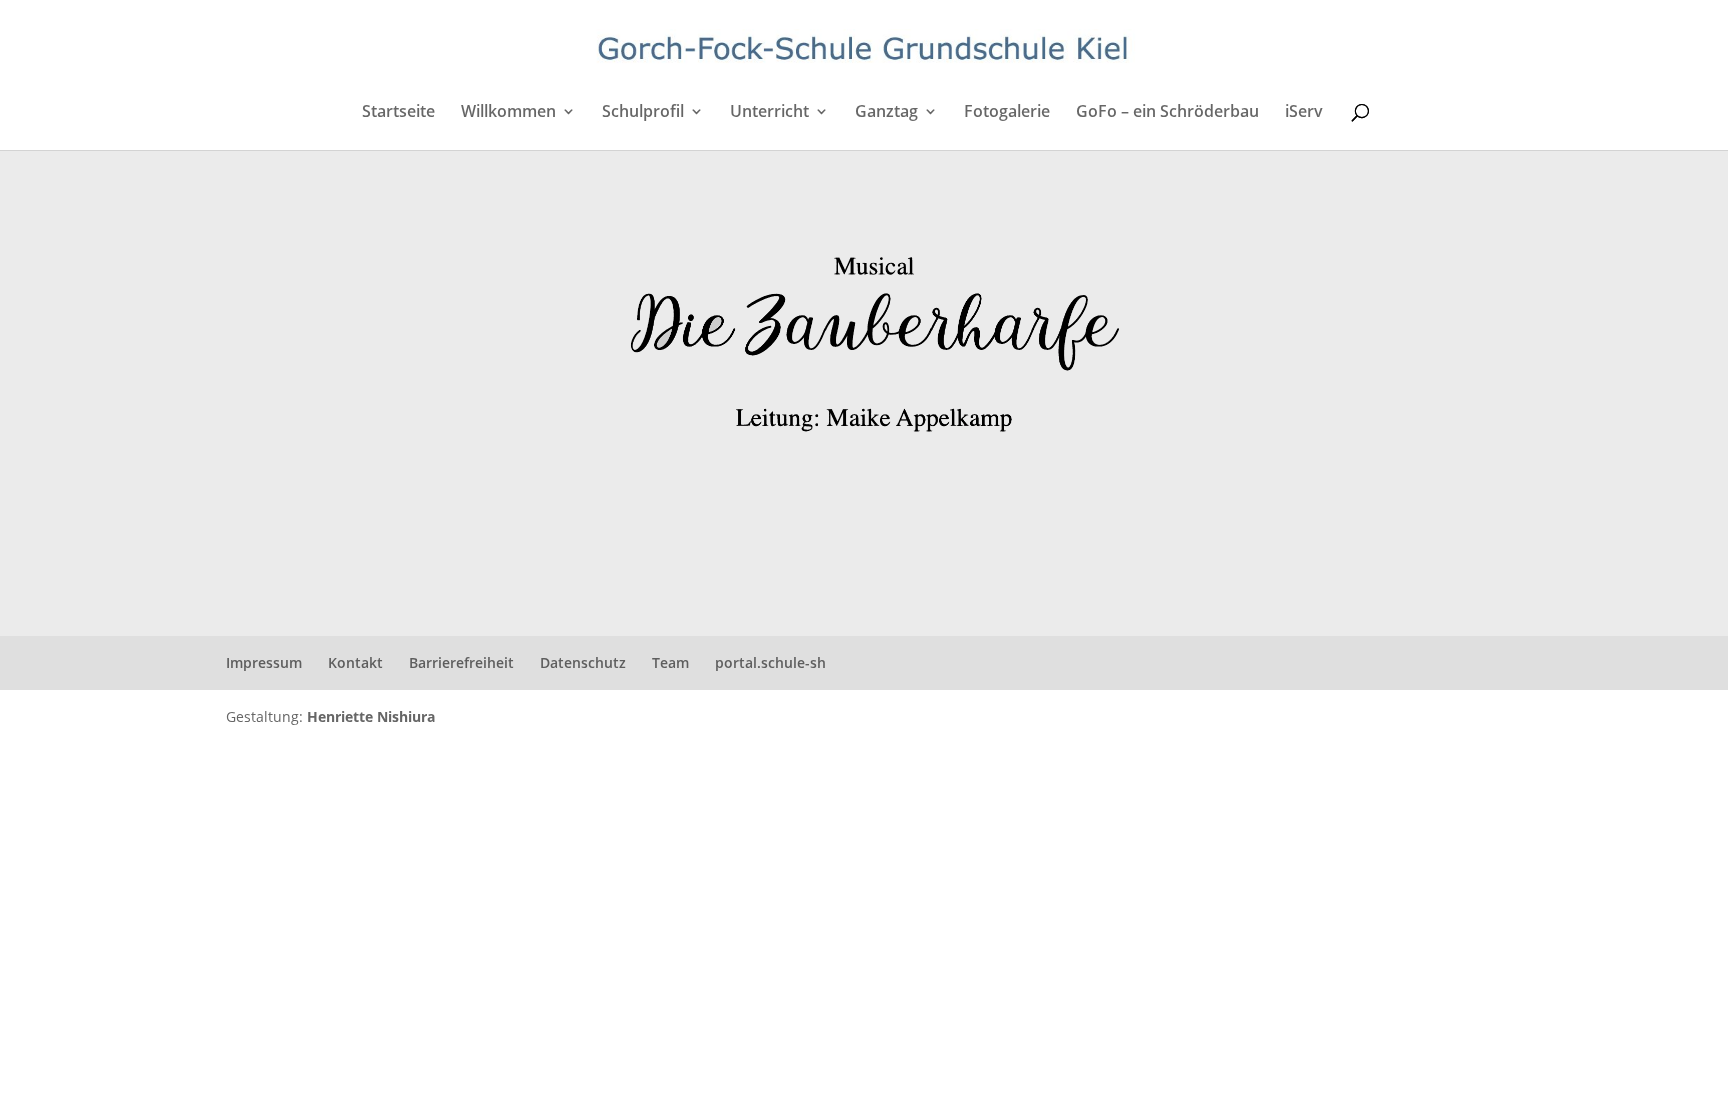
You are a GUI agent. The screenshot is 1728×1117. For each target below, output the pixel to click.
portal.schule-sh (770, 662)
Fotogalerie (1007, 113)
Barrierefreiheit (461, 662)
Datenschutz (583, 662)
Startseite (398, 113)
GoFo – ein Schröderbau (1167, 113)
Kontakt (355, 662)
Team (670, 662)
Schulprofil (643, 113)
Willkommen (508, 113)
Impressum (264, 662)
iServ (1304, 113)
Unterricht (769, 113)
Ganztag (886, 113)
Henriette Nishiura (371, 716)
